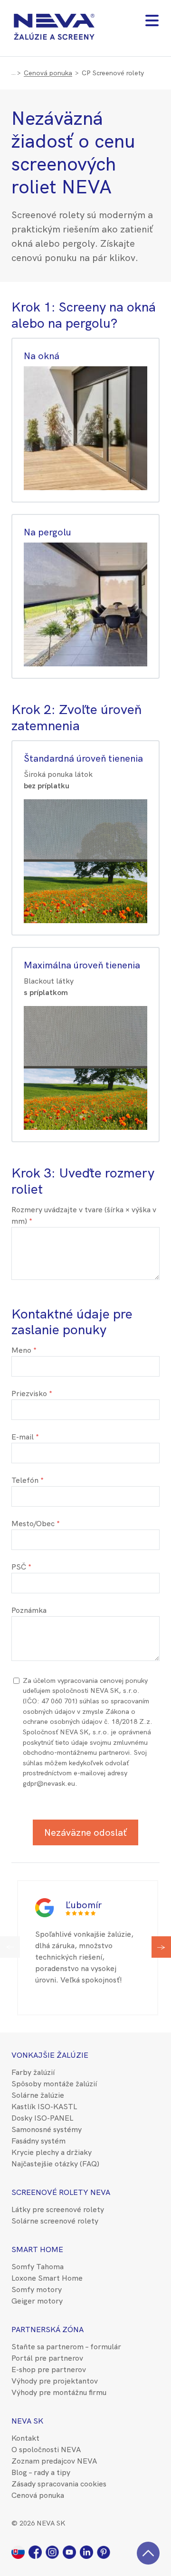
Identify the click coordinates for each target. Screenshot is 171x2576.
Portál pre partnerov (47, 2358)
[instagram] (54, 2551)
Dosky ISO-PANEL (42, 2118)
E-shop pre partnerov (49, 2370)
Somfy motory (37, 2289)
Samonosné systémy (47, 2129)
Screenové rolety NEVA (61, 2192)
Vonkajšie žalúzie (50, 2055)
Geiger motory (37, 2301)
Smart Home (37, 2249)
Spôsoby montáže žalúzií (54, 2084)
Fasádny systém (38, 2141)
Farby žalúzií (33, 2072)
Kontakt (25, 2438)
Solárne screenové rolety (55, 2221)
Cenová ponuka (48, 73)
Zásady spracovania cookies (59, 2484)
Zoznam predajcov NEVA (54, 2461)
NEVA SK (27, 2421)
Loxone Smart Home (47, 2278)
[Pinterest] (104, 2551)
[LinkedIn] (88, 2551)
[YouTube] (71, 2551)
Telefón (25, 1480)
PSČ (19, 1567)
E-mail (23, 1437)
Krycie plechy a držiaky (52, 2152)
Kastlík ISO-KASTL (44, 2107)
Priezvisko (29, 1394)
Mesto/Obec (33, 1524)
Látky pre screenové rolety (58, 2209)
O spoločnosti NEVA (46, 2450)
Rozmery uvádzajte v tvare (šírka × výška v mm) (84, 1215)
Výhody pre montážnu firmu (59, 2392)
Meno (21, 1350)
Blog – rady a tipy (41, 2472)
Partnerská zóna (47, 2329)
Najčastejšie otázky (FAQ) (55, 2164)
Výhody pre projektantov (55, 2381)
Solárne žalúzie (38, 2095)
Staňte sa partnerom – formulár (66, 2347)
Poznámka (29, 1610)
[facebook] (37, 2551)
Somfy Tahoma (38, 2267)
